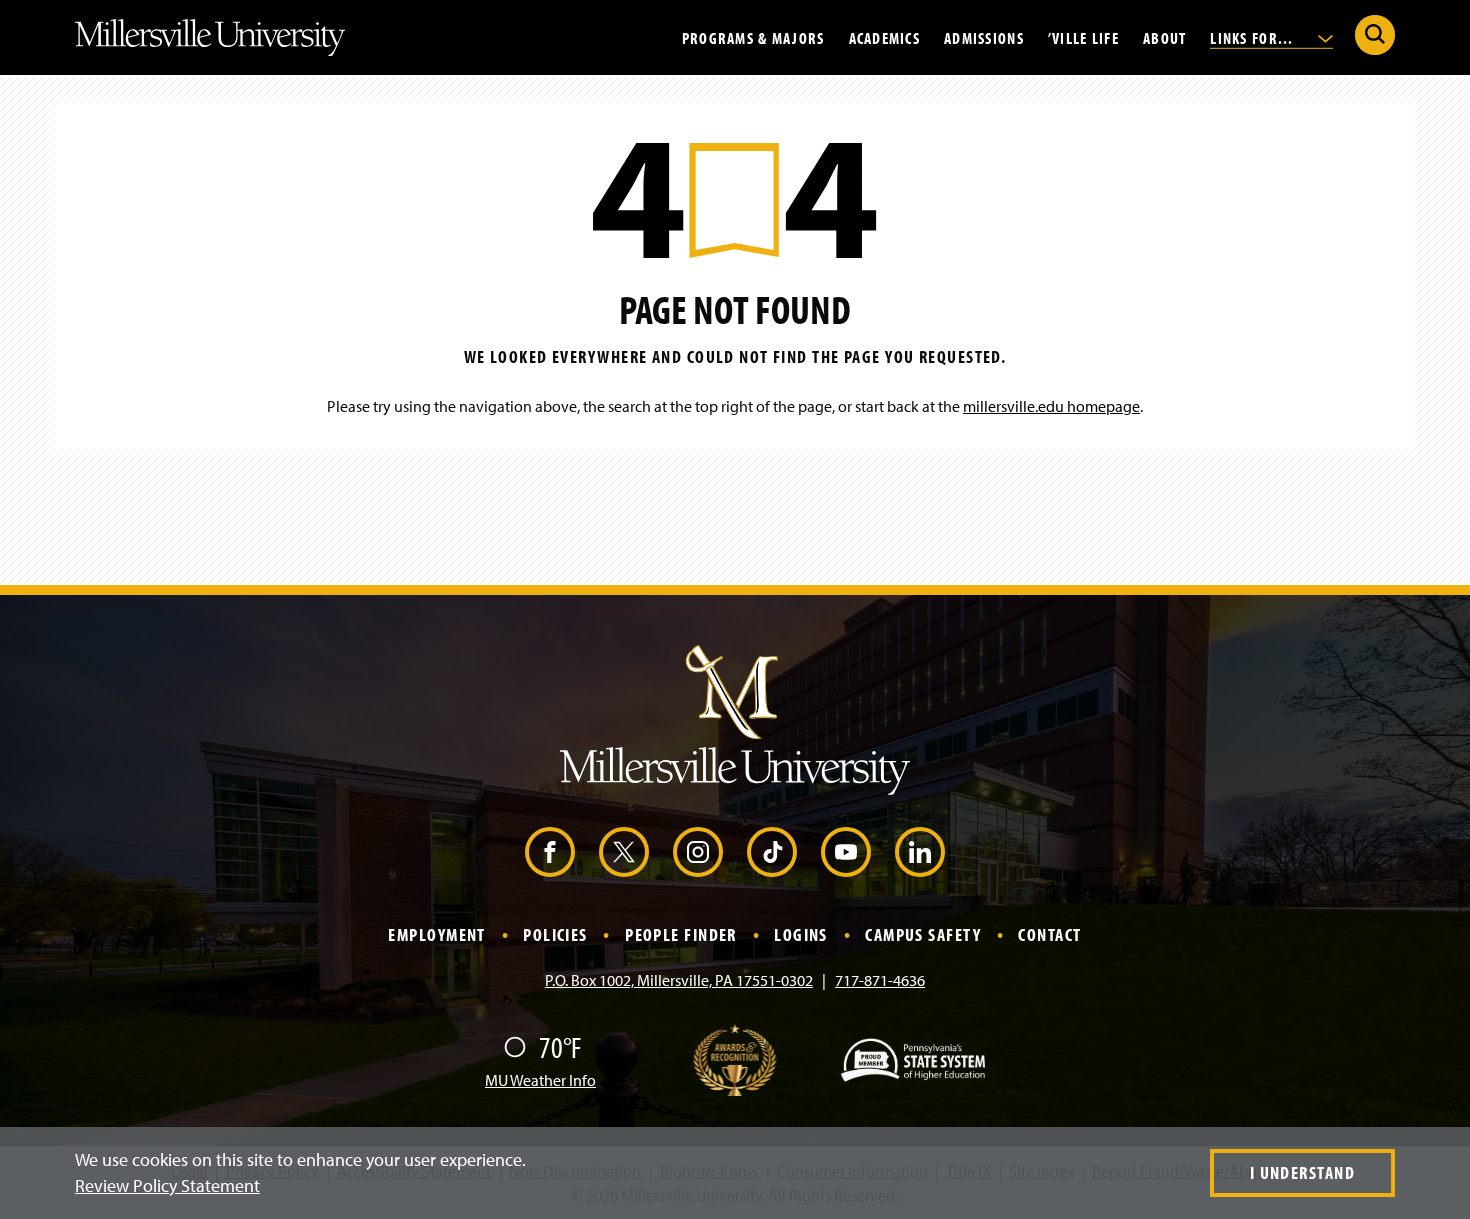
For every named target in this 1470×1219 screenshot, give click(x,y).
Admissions (984, 37)
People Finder (681, 934)
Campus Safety (923, 934)
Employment (436, 934)
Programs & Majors (753, 37)
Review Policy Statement (167, 1185)
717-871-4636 (880, 980)
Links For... (1254, 37)
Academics (885, 37)
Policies (555, 934)
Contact (1049, 934)
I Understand (1302, 1172)
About (1164, 37)
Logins (801, 934)
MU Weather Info (540, 1080)
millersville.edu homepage (1051, 406)
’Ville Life (1083, 37)
